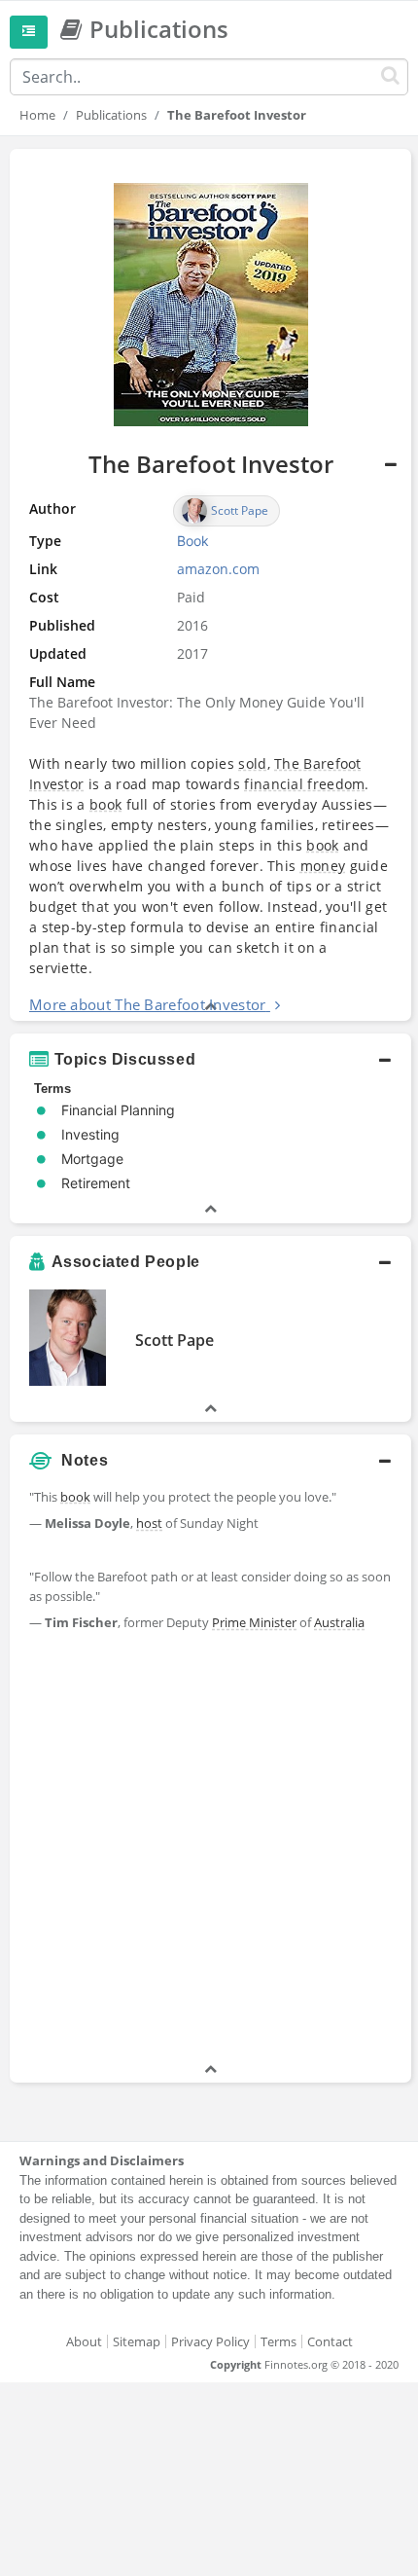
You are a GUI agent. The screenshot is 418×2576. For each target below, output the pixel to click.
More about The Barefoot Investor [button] (148, 1004)
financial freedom (304, 784)
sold (252, 763)
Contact (330, 2341)
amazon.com (218, 569)
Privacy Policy (210, 2341)
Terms (279, 2341)
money (323, 866)
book (105, 804)
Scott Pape (174, 1340)
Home (37, 115)
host (149, 1523)
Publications (111, 115)
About (84, 2341)
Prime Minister (254, 1622)
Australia (339, 1622)
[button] (210, 585)
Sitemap (137, 2341)
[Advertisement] (209, 1850)
